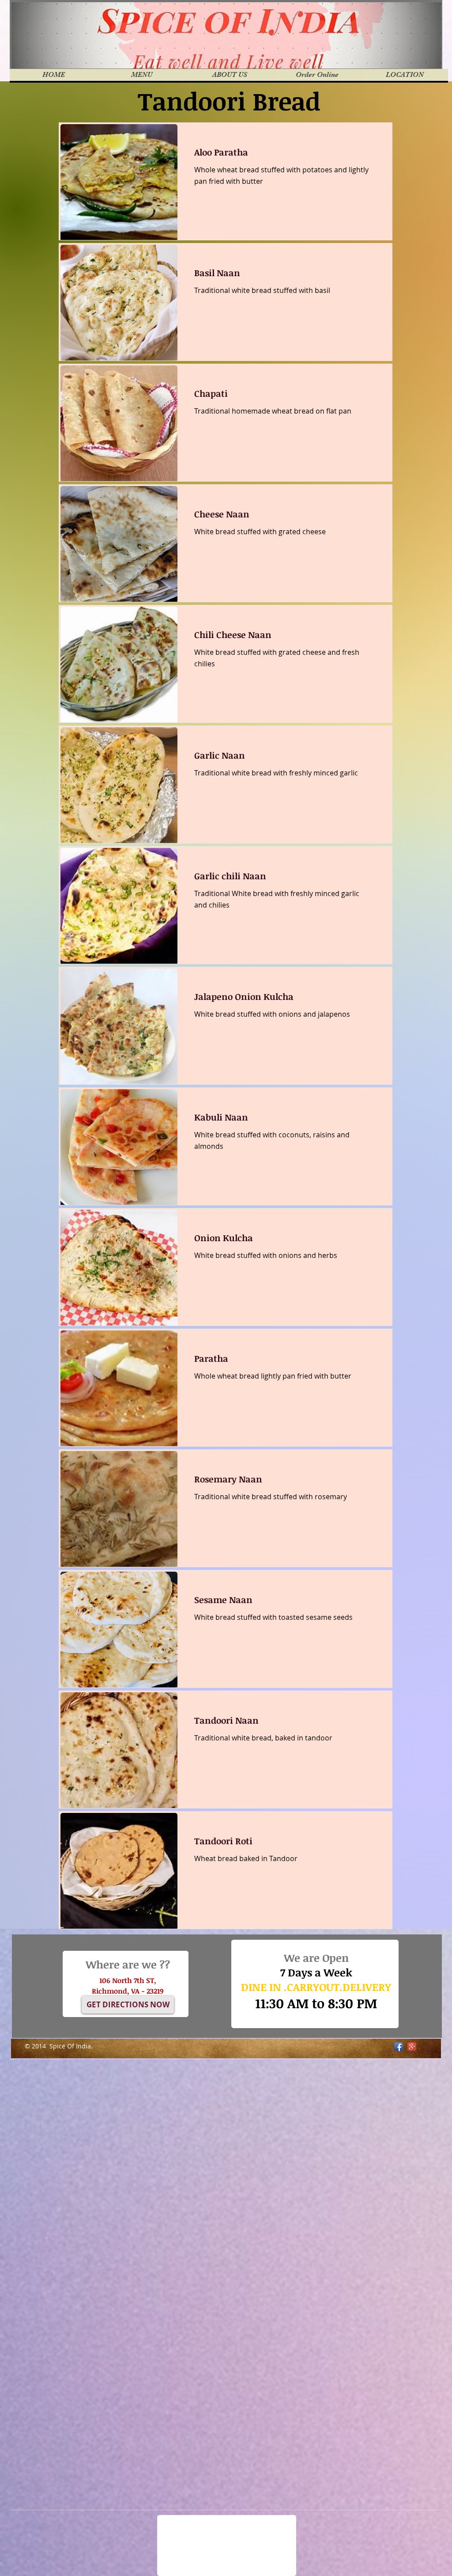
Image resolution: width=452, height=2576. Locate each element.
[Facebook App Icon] (399, 2047)
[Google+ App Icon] (412, 2047)
